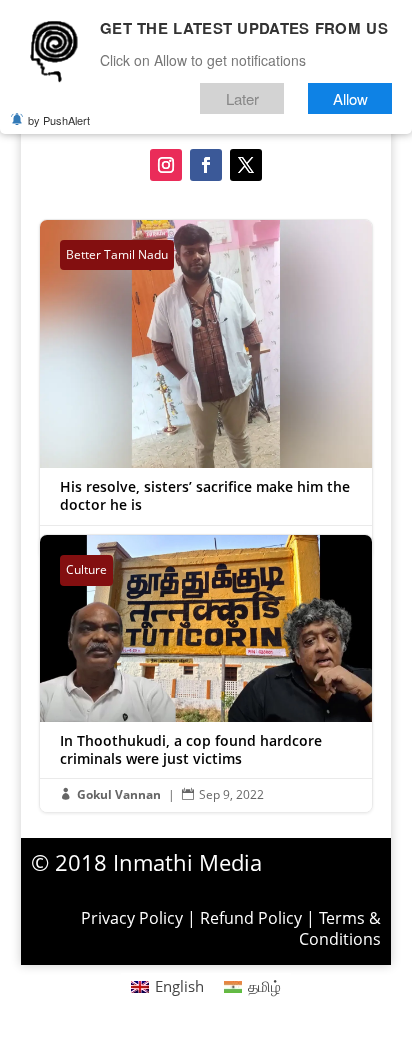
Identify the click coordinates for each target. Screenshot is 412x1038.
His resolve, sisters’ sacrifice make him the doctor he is (206, 389)
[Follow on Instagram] (166, 165)
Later (242, 98)
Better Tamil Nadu (117, 254)
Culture (86, 569)
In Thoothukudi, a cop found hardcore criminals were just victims (206, 673)
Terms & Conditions (340, 928)
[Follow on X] (246, 165)
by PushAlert (59, 120)
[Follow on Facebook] (206, 165)
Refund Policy (251, 918)
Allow (350, 98)
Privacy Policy (132, 918)
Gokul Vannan (119, 794)
